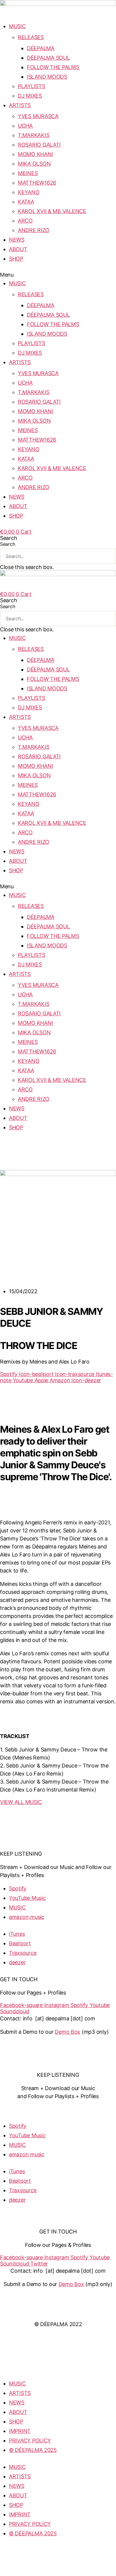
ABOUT (18, 249)
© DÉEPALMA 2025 (33, 2450)
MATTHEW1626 (37, 183)
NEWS (17, 240)
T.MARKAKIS (33, 135)
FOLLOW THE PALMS (53, 67)
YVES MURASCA (38, 116)
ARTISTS (20, 105)
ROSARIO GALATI (39, 145)
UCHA (25, 126)
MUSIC (17, 26)
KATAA (26, 202)
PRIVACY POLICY (58, 2311)
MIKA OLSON (34, 164)
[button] (58, 275)
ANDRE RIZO (33, 230)
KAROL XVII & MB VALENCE (52, 211)
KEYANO (29, 192)
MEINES (28, 173)
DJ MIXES (30, 96)
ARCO (25, 221)
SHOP (16, 259)
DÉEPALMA (41, 48)
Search (7, 544)
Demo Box (68, 2032)
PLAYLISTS (32, 86)
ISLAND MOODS (47, 77)
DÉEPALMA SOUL (48, 58)
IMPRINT (58, 2297)
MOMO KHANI (35, 154)
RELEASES (31, 37)
